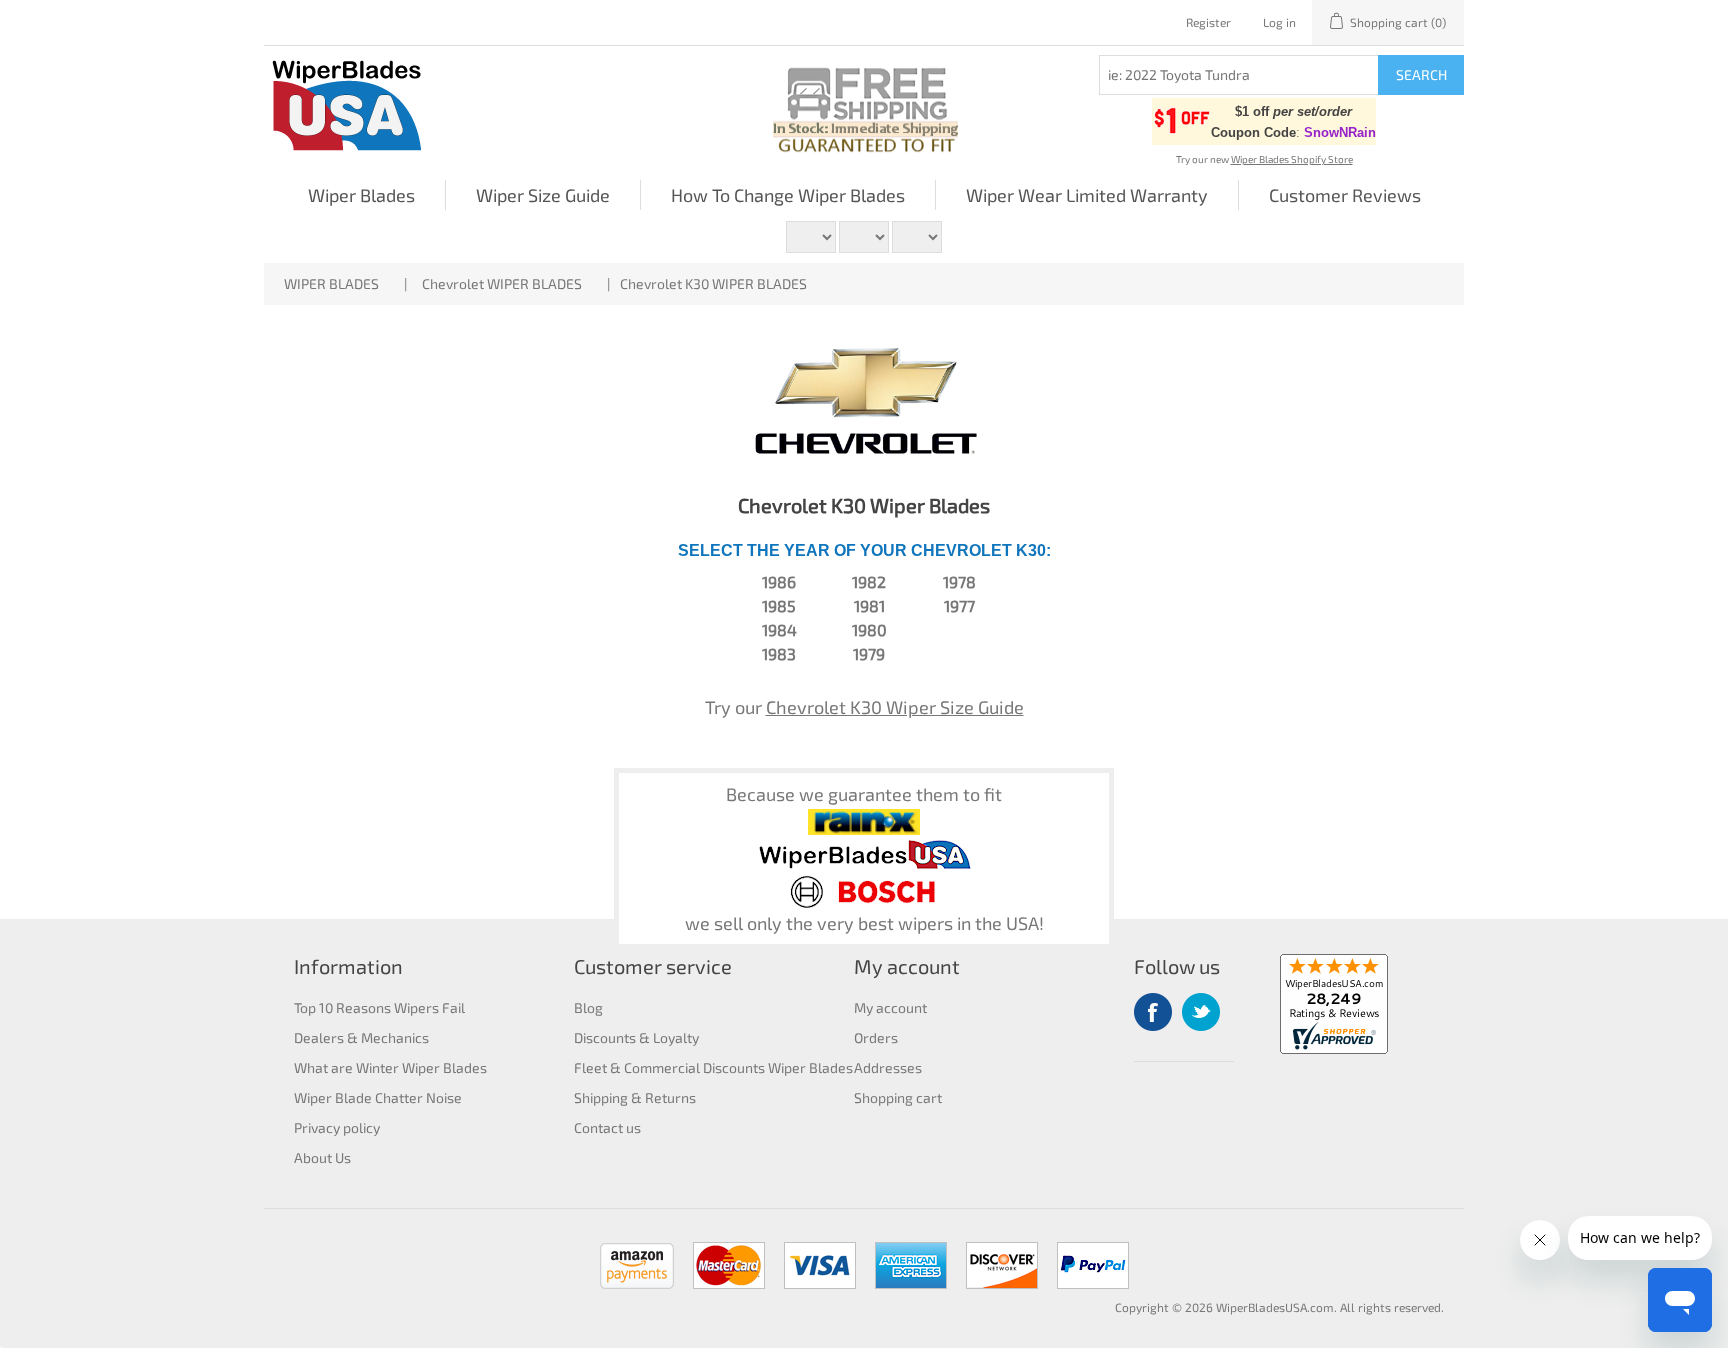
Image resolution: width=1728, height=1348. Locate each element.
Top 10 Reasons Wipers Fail (379, 1007)
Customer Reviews (1345, 195)
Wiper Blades (361, 195)
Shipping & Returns (635, 1097)
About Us (322, 1157)
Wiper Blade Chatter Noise (378, 1097)
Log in (1279, 22)
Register (1208, 22)
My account (890, 1007)
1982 (869, 581)
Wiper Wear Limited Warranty (1087, 195)
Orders (876, 1037)
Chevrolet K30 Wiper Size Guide (895, 707)
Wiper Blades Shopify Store (1292, 159)
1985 (779, 605)
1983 (779, 653)
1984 (779, 629)
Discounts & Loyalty (636, 1037)
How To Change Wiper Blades (788, 195)
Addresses (888, 1067)
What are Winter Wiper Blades (390, 1067)
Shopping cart (898, 1097)
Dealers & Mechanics (361, 1037)
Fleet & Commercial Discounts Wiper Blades (713, 1067)
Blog (588, 1007)
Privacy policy (337, 1127)
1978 (959, 581)
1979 (869, 653)
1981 (869, 605)
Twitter (1201, 1012)
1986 (779, 581)
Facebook (1153, 1012)
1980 (869, 629)
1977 (959, 605)
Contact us (607, 1127)
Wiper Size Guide (543, 195)
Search (1421, 74)
